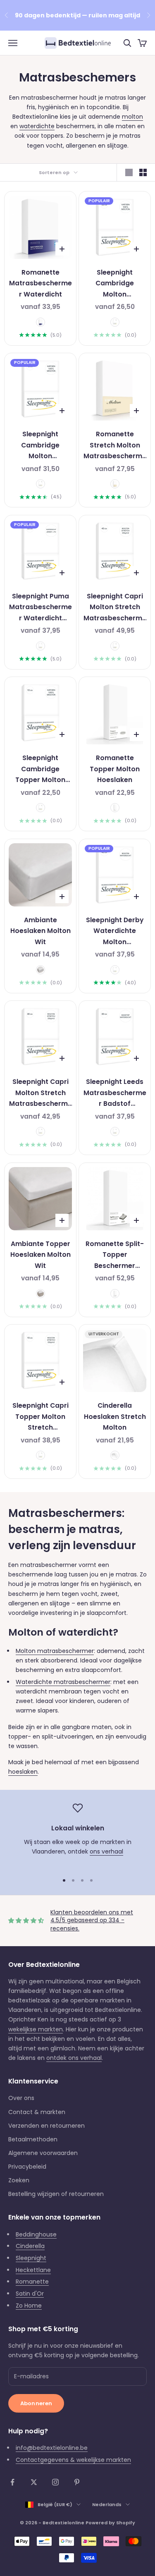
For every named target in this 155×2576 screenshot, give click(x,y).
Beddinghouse (36, 2234)
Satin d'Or (30, 2294)
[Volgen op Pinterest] (77, 2482)
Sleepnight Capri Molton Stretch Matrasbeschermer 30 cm (41, 1093)
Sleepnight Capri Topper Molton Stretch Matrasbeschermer (41, 1417)
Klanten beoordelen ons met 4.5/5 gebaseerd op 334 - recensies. (92, 1920)
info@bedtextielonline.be (52, 2448)
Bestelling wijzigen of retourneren (56, 2194)
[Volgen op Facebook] (12, 2482)
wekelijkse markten (36, 2029)
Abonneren (36, 2403)
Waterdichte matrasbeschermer (63, 1682)
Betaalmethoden (33, 2139)
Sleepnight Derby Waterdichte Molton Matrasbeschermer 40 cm (115, 932)
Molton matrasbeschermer (55, 1651)
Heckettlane (33, 2270)
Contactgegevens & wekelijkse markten (73, 2460)
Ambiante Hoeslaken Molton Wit (41, 931)
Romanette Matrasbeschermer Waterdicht (41, 283)
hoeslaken (23, 1772)
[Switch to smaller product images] (143, 172)
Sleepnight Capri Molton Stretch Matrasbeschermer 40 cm (115, 608)
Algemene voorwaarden (43, 2153)
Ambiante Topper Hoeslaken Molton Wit (41, 1255)
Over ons (21, 2098)
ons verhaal (106, 1851)
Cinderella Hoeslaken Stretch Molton (115, 1416)
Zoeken (19, 2180)
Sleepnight (31, 2258)
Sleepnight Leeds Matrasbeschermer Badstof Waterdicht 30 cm (115, 1093)
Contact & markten (37, 2112)
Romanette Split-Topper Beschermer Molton (115, 1256)
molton (132, 117)
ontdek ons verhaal (74, 2058)
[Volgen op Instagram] (55, 2482)
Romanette (32, 2282)
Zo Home (29, 2306)
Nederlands (107, 2504)
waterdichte (37, 126)
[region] (77, 1835)
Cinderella (30, 2246)
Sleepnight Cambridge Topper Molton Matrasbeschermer (41, 770)
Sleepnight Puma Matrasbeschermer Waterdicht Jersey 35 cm (41, 608)
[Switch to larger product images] (129, 172)
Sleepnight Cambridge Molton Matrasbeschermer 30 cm (115, 284)
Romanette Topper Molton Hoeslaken (115, 769)
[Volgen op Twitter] (34, 2482)
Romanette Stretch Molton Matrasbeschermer (115, 446)
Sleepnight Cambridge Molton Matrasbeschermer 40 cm (41, 446)
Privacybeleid (27, 2167)
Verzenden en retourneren (46, 2126)
